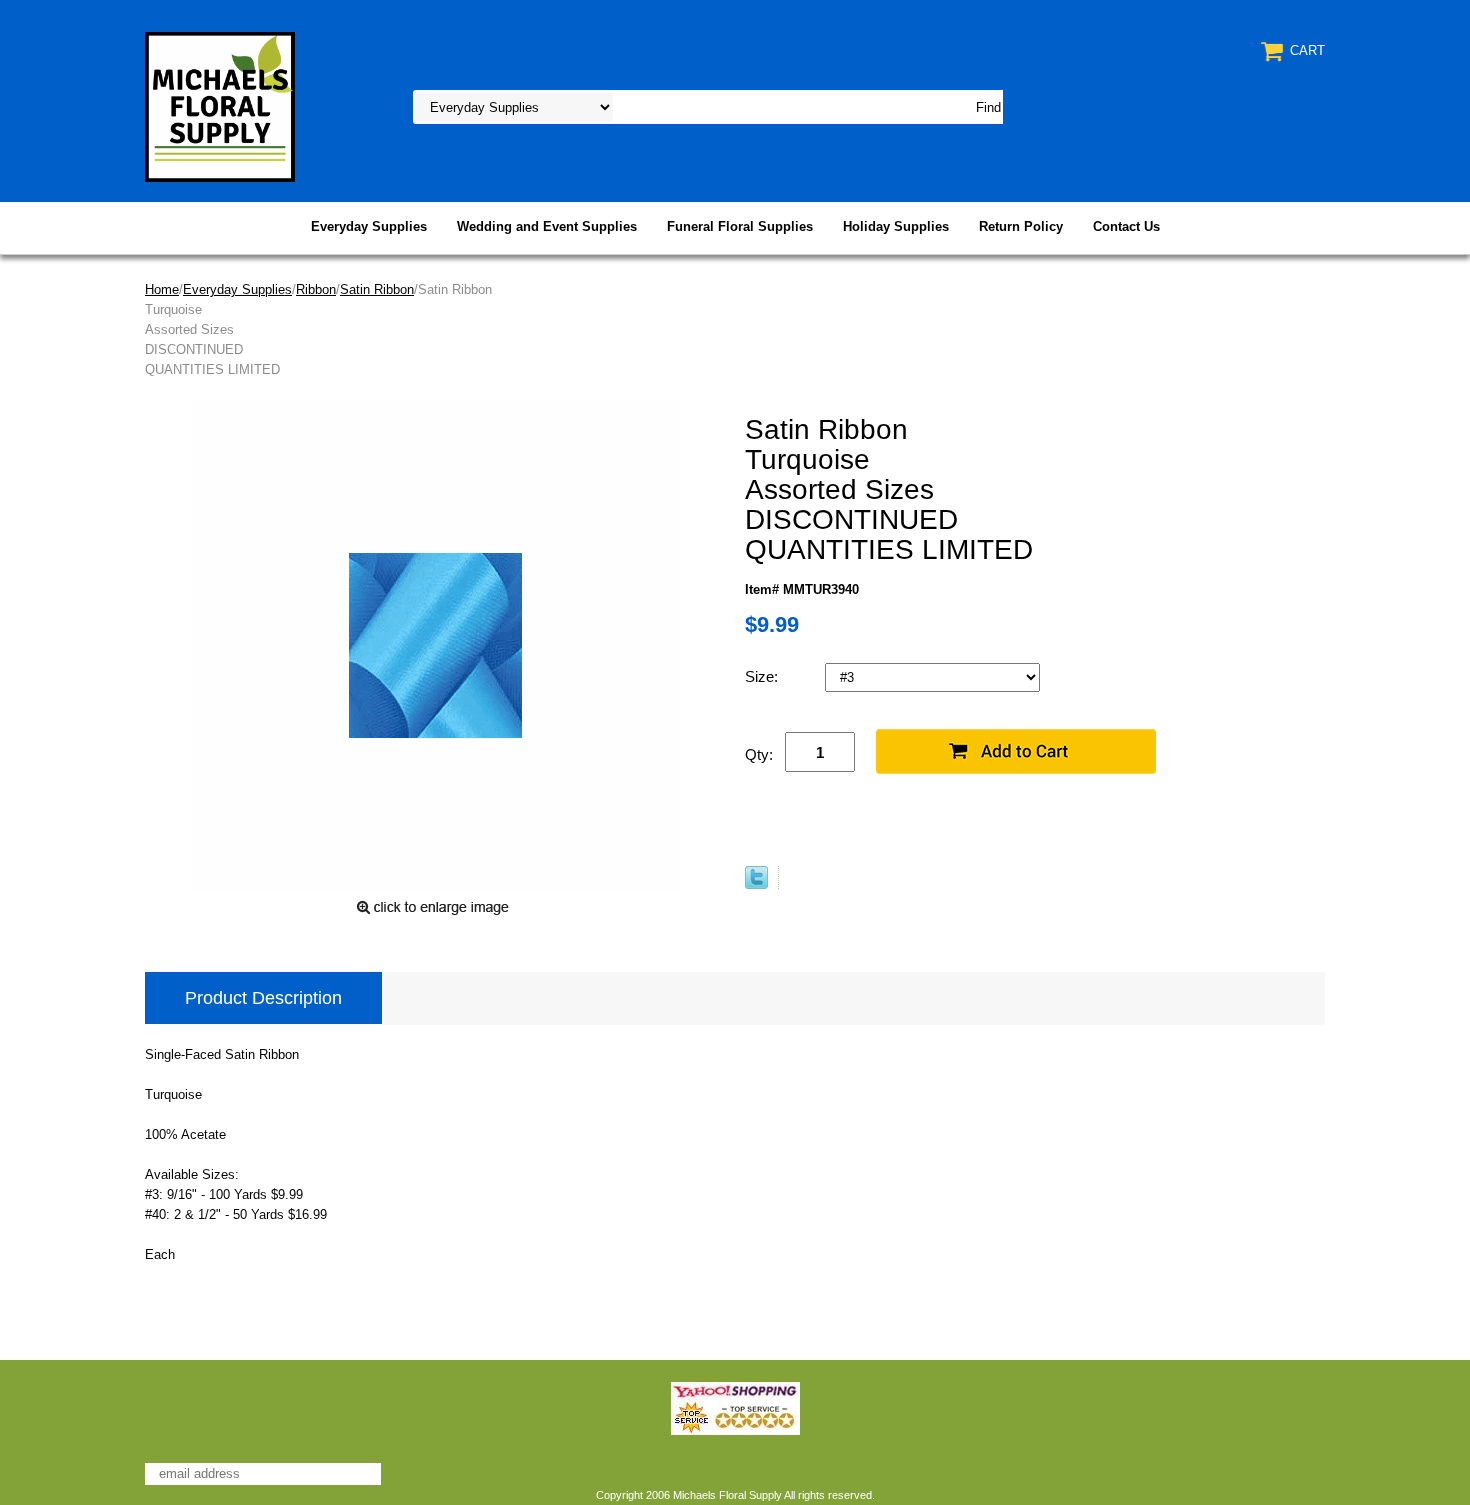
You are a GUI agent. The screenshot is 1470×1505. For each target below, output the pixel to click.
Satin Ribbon (377, 289)
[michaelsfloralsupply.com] (220, 105)
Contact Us (1126, 226)
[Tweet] (756, 884)
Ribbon (316, 289)
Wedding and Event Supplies (547, 226)
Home (162, 289)
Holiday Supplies (896, 226)
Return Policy (1021, 226)
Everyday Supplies (369, 226)
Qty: (759, 754)
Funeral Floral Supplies (740, 226)
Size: (763, 676)
